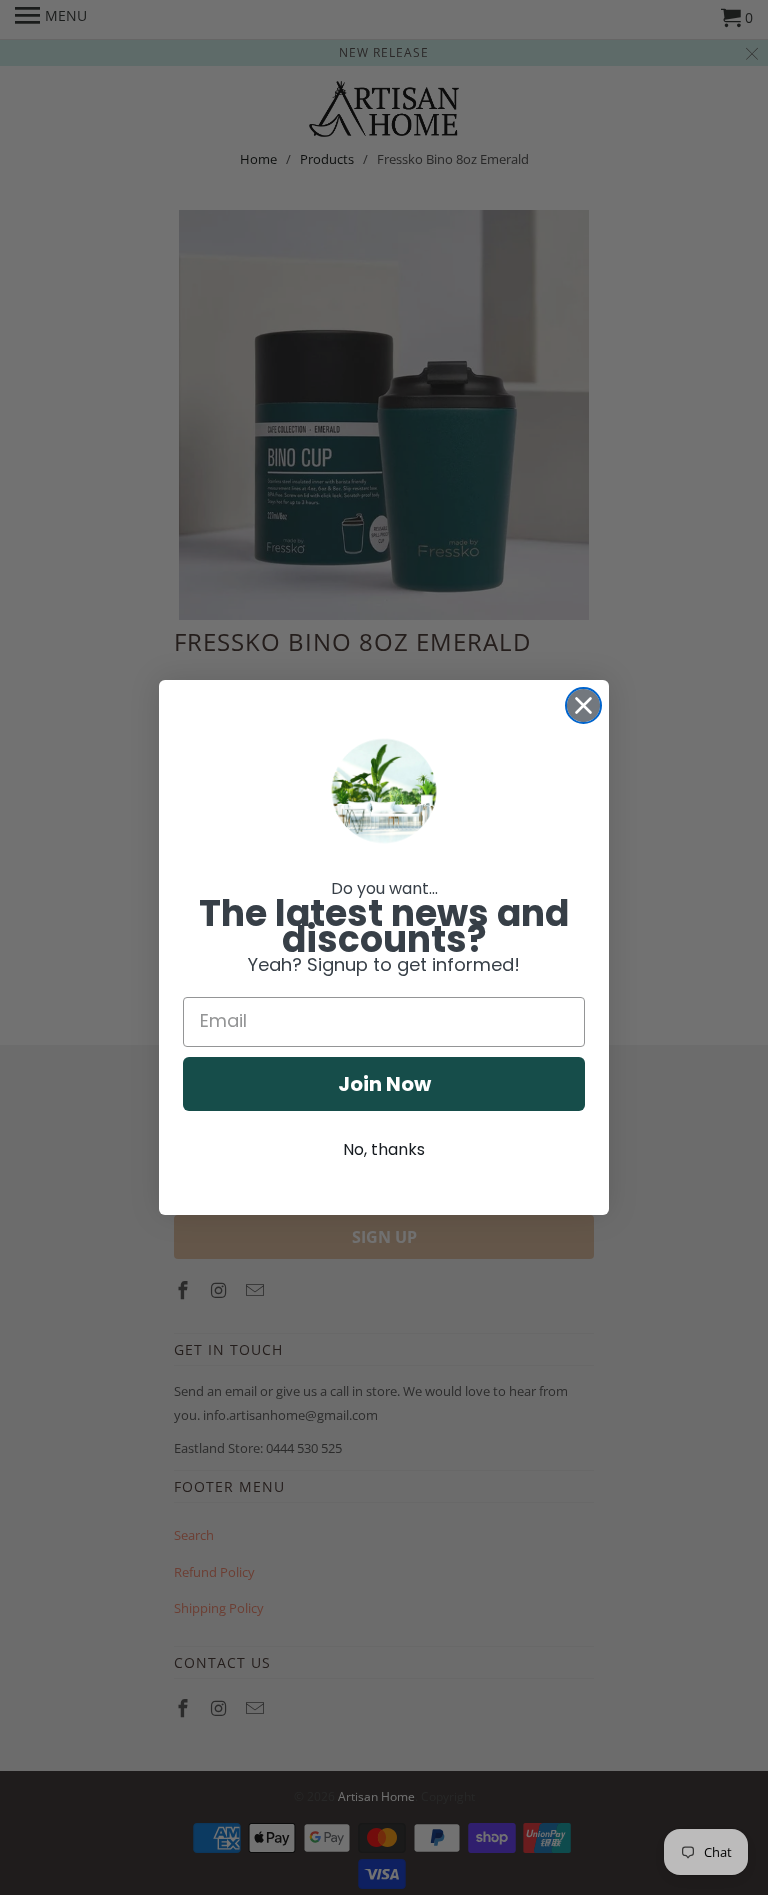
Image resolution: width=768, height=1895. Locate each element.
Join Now (384, 1084)
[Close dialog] (583, 705)
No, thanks (384, 1149)
